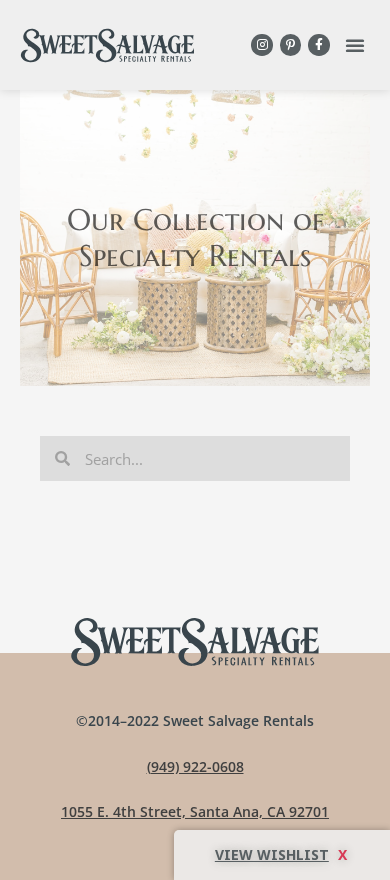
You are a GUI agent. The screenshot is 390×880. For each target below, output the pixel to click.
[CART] (282, 855)
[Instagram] (262, 45)
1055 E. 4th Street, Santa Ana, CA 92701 (195, 811)
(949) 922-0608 (195, 766)
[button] (355, 45)
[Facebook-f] (319, 45)
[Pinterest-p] (291, 45)
